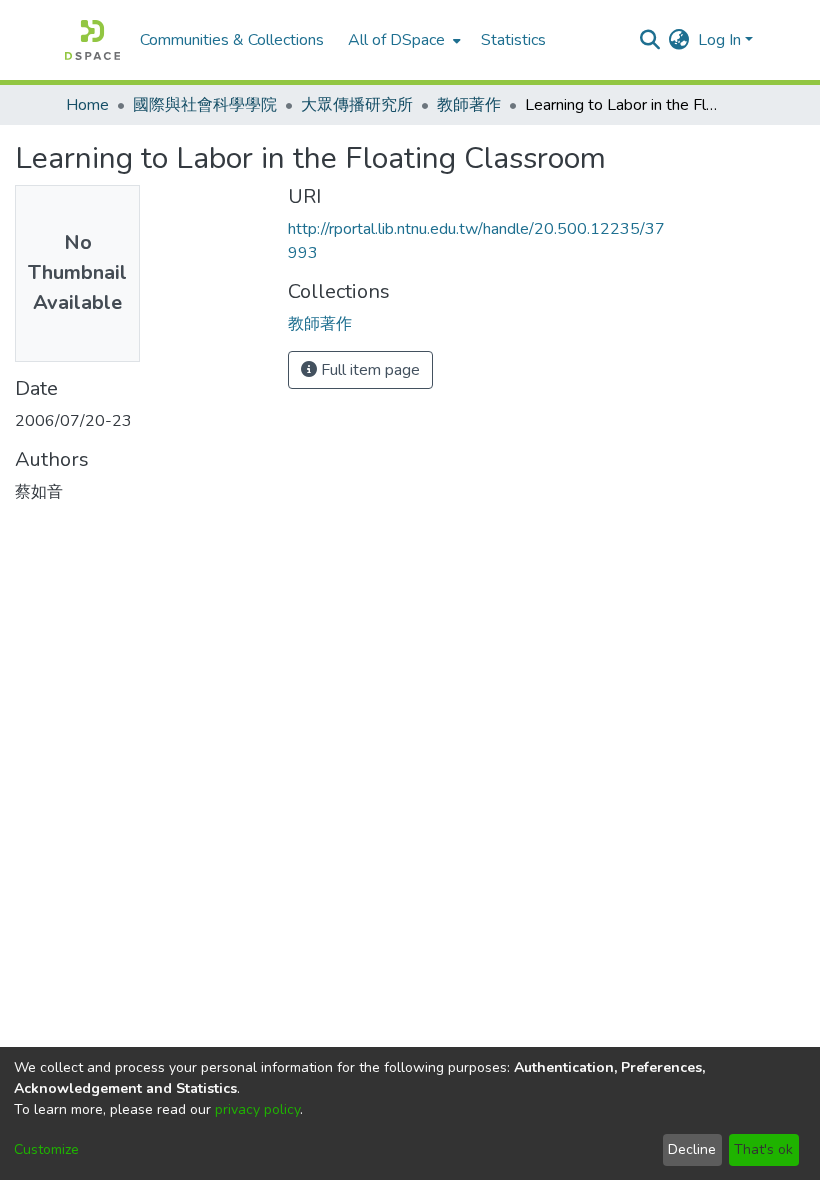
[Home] (92, 40)
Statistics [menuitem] (513, 40)
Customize (46, 1149)
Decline (692, 1149)
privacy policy (257, 1109)
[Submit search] (650, 40)
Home (87, 105)
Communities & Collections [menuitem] (232, 40)
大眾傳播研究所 (357, 105)
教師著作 (469, 105)
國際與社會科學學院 (205, 105)
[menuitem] (402, 40)
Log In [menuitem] (719, 40)
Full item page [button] (368, 370)
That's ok (763, 1149)
